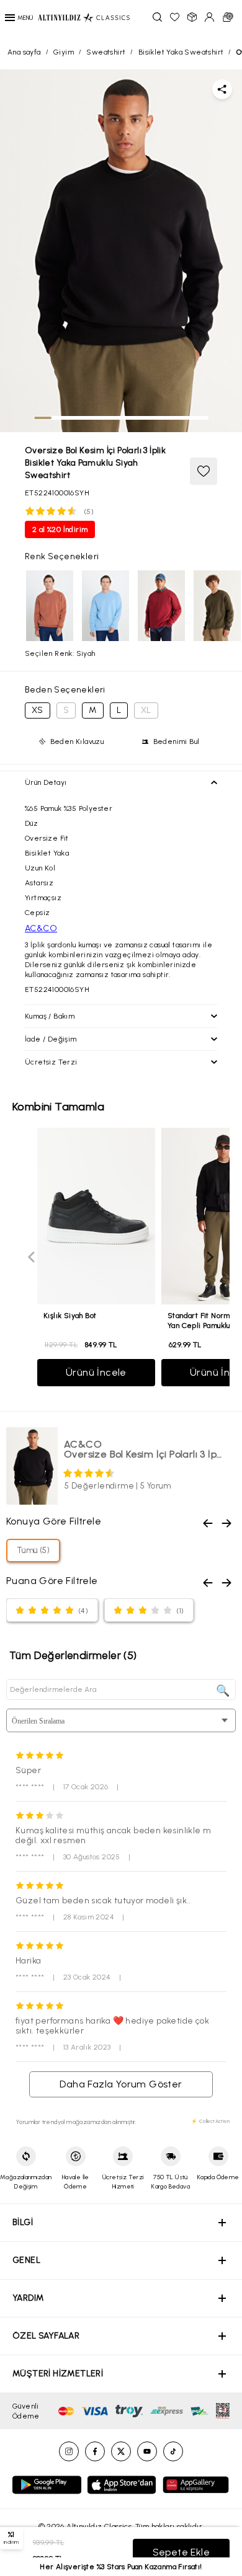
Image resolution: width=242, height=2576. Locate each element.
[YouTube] (147, 2451)
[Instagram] (69, 2451)
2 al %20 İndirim (60, 529)
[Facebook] (95, 2451)
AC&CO (41, 928)
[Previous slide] (32, 1257)
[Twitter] (121, 2451)
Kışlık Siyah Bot (70, 1316)
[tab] (43, 418)
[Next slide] (210, 1257)
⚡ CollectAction (210, 2121)
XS (38, 710)
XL (146, 710)
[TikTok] (173, 2451)
